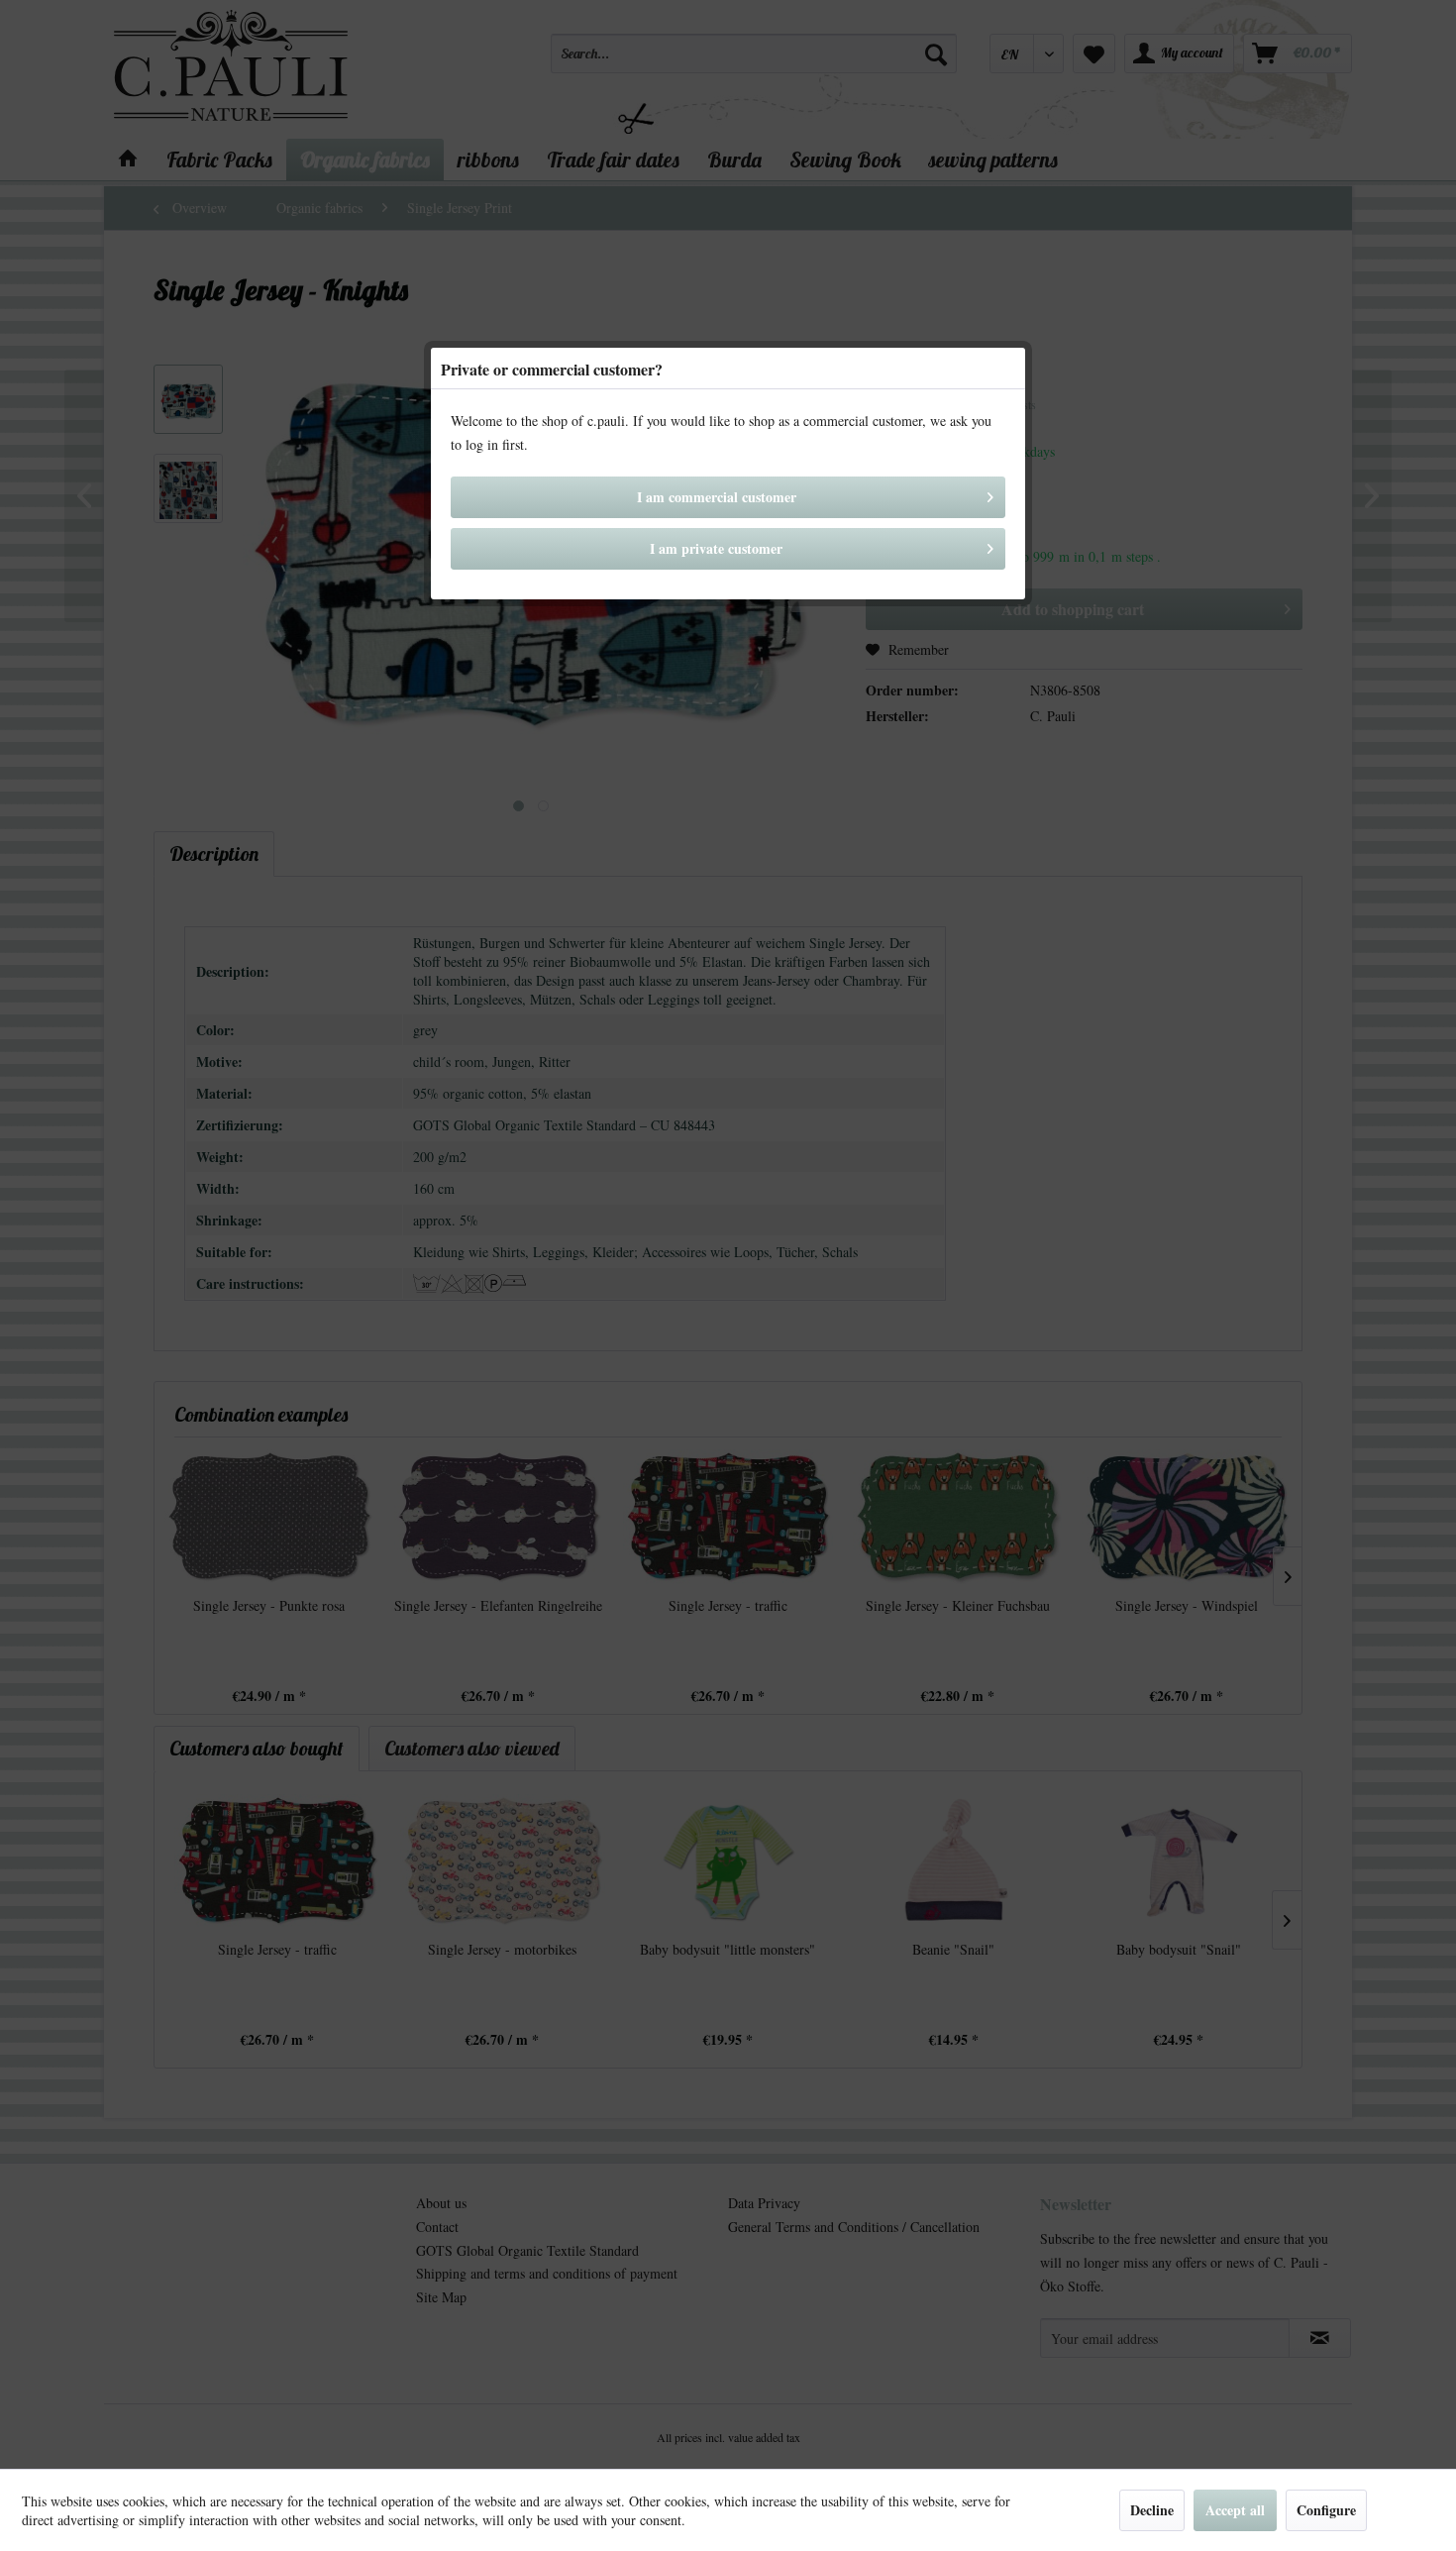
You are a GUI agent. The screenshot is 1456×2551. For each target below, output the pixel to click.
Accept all (1235, 2510)
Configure (1326, 2510)
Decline (1152, 2510)
